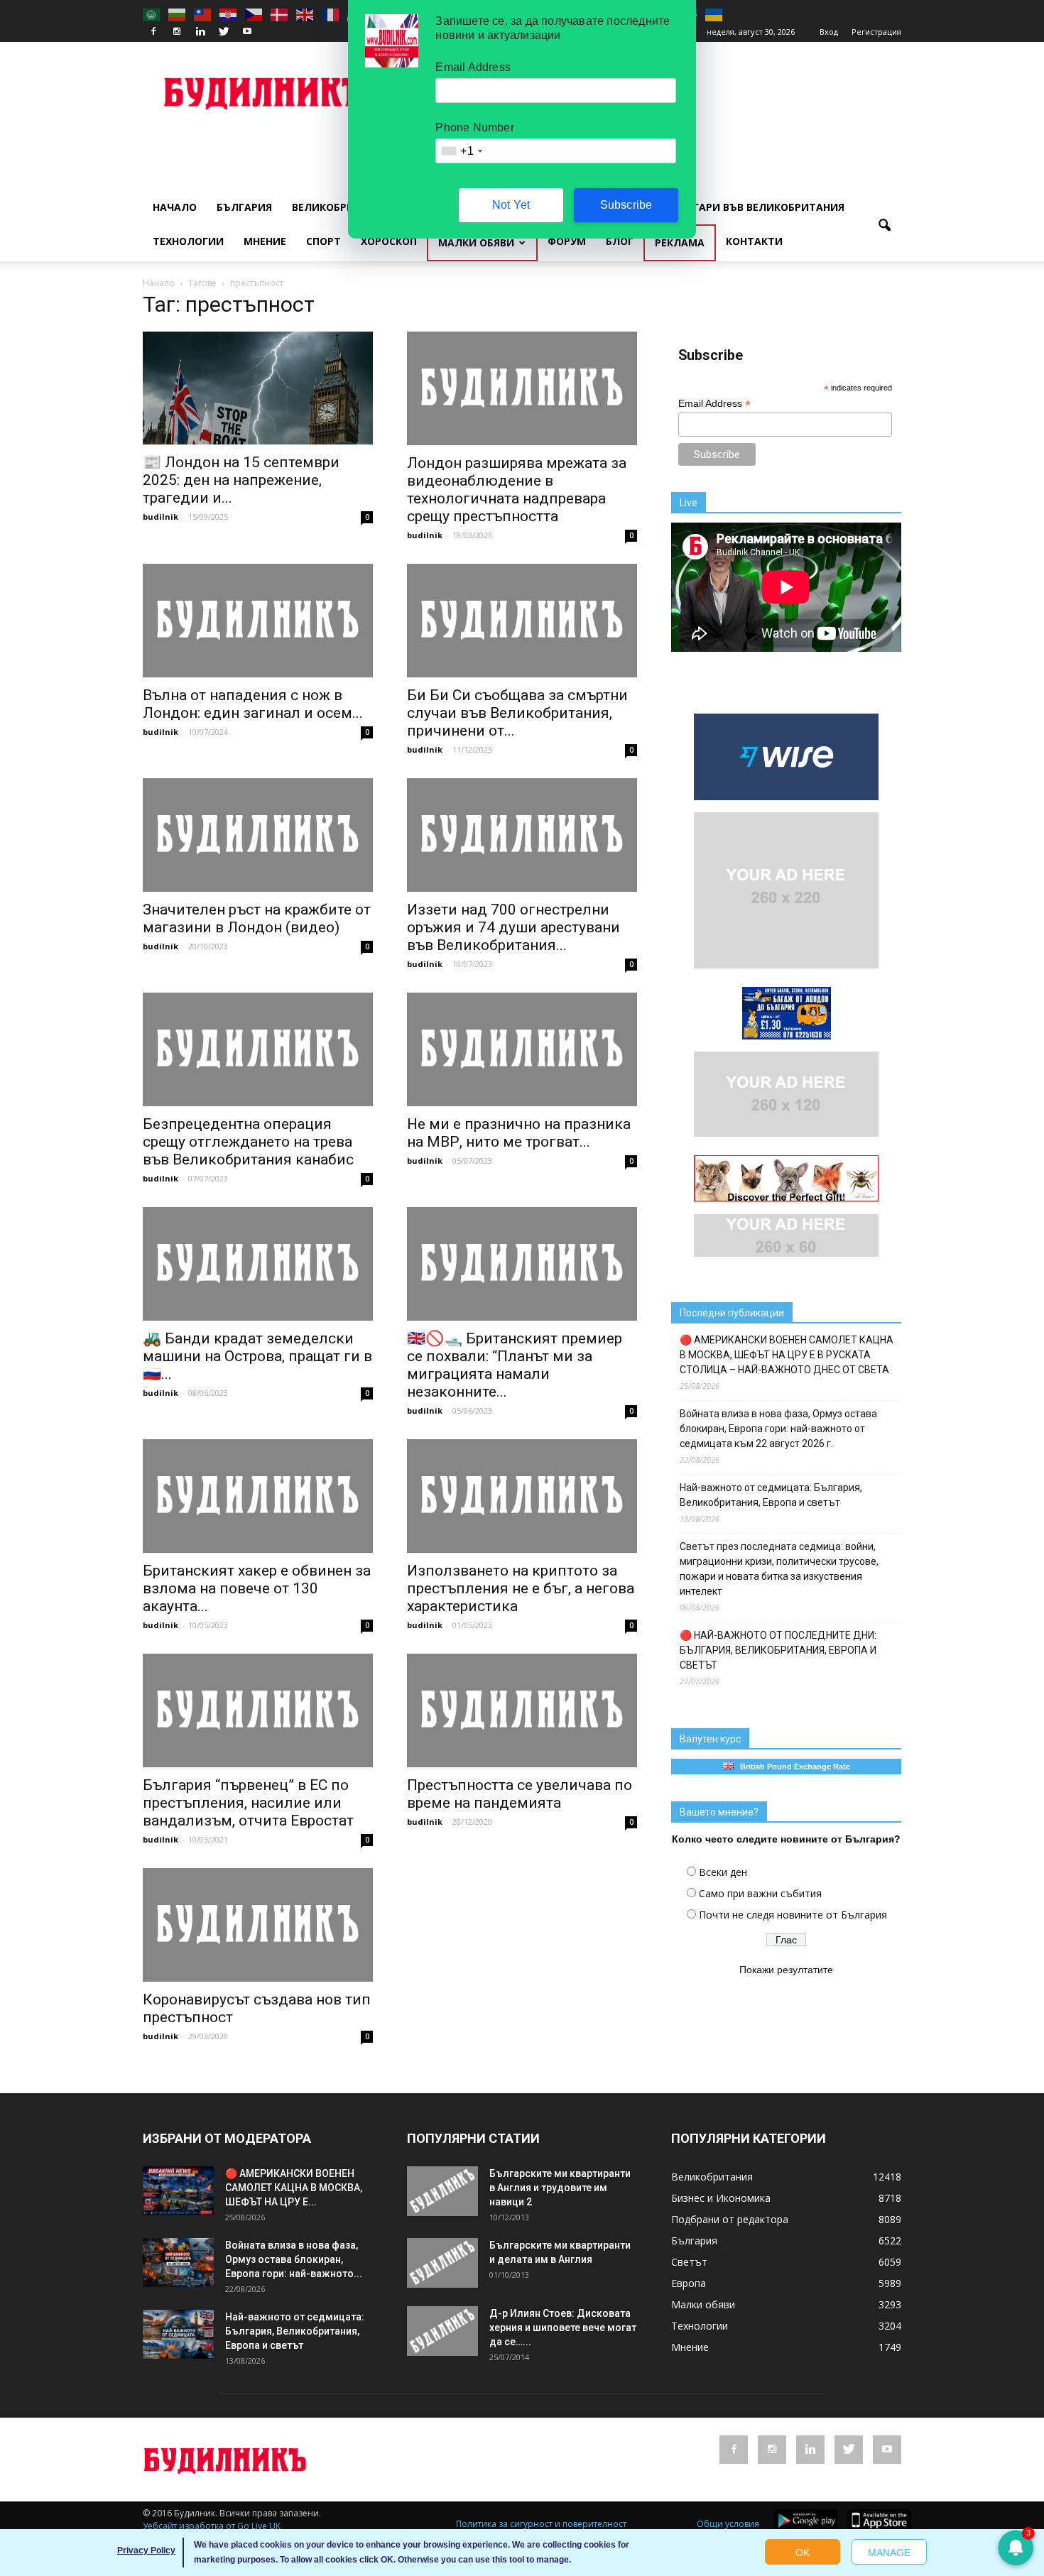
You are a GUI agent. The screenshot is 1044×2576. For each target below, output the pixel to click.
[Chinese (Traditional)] (203, 14)
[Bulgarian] (178, 14)
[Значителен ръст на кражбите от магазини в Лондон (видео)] (258, 835)
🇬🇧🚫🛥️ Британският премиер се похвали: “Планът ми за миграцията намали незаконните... (515, 1365)
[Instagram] (177, 32)
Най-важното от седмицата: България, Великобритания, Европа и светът (771, 1495)
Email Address (714, 404)
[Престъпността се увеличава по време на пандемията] (522, 1710)
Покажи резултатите (786, 1970)
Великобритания (341, 207)
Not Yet (511, 205)
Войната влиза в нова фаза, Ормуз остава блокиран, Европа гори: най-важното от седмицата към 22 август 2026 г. (778, 1429)
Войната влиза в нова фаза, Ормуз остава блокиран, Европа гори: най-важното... (294, 2259)
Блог (620, 241)
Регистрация (876, 32)
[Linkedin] (200, 32)
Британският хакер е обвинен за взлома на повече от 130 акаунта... (257, 1588)
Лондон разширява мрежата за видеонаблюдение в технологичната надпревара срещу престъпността (517, 490)
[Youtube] (247, 32)
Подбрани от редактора (730, 2219)
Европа (689, 2283)
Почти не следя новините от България (793, 1915)
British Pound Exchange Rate (792, 1767)
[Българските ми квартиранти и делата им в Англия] (442, 2263)
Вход (829, 32)
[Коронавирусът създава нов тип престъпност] (258, 1925)
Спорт (323, 241)
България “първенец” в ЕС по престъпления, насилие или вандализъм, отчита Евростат (248, 1803)
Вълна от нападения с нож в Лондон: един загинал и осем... (253, 704)
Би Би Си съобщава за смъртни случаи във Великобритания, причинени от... (517, 713)
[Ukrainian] (714, 14)
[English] (305, 14)
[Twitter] (224, 32)
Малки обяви (476, 242)
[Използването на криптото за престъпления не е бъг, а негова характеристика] (522, 1496)
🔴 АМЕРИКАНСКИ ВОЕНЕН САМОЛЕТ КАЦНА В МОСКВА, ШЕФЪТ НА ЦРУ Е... (294, 2188)
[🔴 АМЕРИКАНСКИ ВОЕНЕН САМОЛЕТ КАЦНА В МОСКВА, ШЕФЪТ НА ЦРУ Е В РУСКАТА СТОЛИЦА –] (178, 2191)
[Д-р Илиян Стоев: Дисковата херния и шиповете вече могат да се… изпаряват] (442, 2331)
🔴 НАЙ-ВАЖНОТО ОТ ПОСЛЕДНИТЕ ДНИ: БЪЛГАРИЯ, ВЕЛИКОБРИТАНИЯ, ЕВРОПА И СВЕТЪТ (778, 1650)
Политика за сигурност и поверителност (541, 2524)
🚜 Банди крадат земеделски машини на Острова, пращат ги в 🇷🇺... (257, 1356)
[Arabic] (152, 14)
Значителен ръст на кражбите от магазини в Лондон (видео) (257, 918)
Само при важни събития (760, 1893)
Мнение (265, 241)
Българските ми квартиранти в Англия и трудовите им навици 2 (560, 2188)
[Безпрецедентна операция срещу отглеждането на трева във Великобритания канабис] (258, 1049)
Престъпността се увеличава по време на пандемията (520, 1794)
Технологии (188, 241)
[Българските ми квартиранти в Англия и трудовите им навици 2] (442, 2191)
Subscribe (626, 205)
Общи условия (728, 2524)
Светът (689, 2262)
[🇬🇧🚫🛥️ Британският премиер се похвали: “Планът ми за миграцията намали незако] (522, 1264)
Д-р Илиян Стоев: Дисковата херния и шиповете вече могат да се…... (563, 2327)
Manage (889, 2553)
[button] (884, 226)
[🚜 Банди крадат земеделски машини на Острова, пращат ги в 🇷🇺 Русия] (258, 1264)
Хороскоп (389, 241)
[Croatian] (229, 14)
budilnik (161, 517)
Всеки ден (723, 1872)
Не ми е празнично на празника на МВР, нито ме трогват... (519, 1133)
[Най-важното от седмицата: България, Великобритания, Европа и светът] (178, 2334)
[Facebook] (153, 32)
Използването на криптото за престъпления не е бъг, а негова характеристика (521, 1588)
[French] (331, 14)
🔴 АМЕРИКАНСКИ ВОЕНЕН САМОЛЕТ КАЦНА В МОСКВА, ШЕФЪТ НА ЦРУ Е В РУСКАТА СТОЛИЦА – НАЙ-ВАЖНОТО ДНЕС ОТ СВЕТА (787, 1355)
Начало (175, 207)
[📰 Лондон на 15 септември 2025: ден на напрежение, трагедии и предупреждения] (258, 388)
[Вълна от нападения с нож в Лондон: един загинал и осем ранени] (258, 621)
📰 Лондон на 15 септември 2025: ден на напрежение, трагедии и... (241, 480)
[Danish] (280, 14)
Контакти (754, 241)
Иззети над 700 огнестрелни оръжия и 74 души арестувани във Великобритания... (513, 927)
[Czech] (254, 14)
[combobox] (461, 151)
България (244, 207)
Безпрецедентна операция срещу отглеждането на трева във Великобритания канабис (248, 1142)
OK (803, 2553)
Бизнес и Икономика (721, 2198)
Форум (567, 241)
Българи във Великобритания (758, 207)
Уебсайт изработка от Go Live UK (212, 2526)
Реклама (680, 242)
